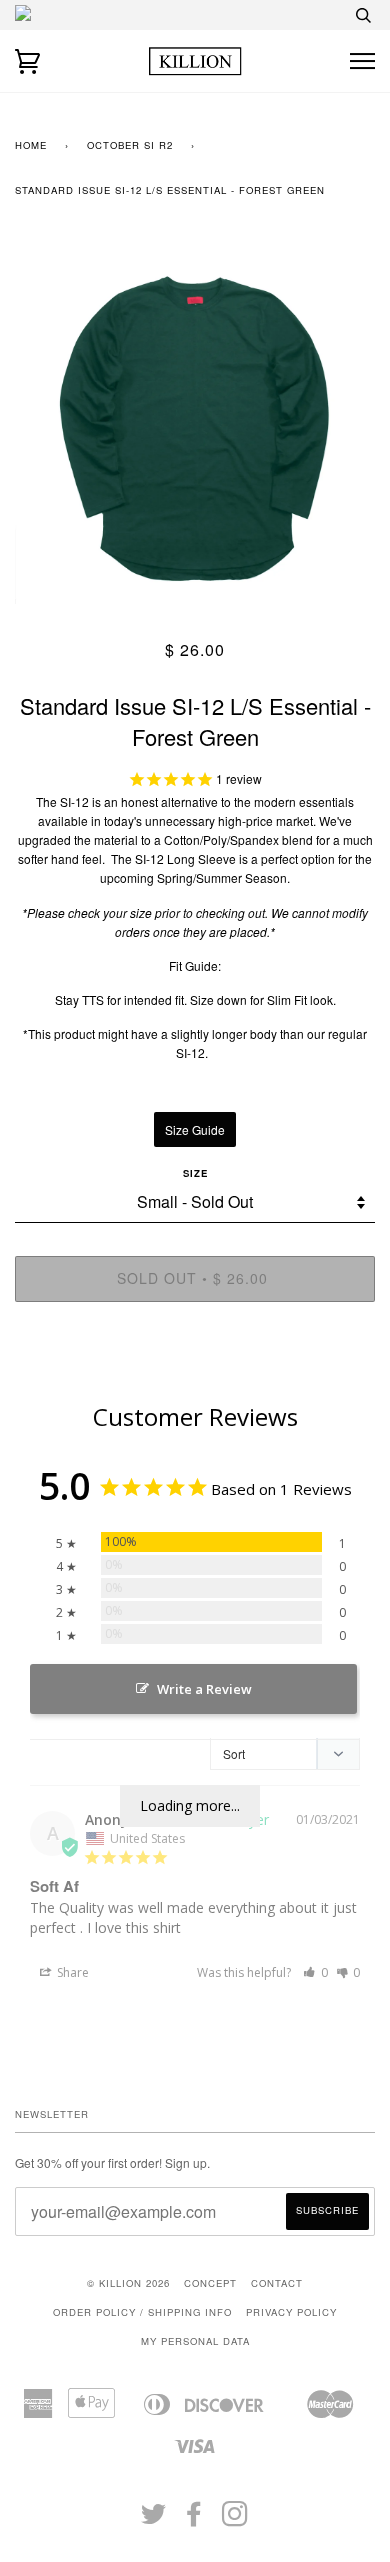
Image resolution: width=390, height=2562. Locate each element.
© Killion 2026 (128, 2283)
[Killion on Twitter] (154, 2520)
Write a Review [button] (204, 1689)
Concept (210, 2283)
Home (31, 145)
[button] (315, 1972)
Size (195, 1173)
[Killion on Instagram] (235, 2520)
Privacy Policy (291, 2312)
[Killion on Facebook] (194, 2520)
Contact (277, 2283)
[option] (195, 424)
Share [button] (71, 1972)
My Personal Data (195, 2341)
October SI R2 (130, 145)
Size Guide (195, 1129)
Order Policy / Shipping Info (142, 2312)
